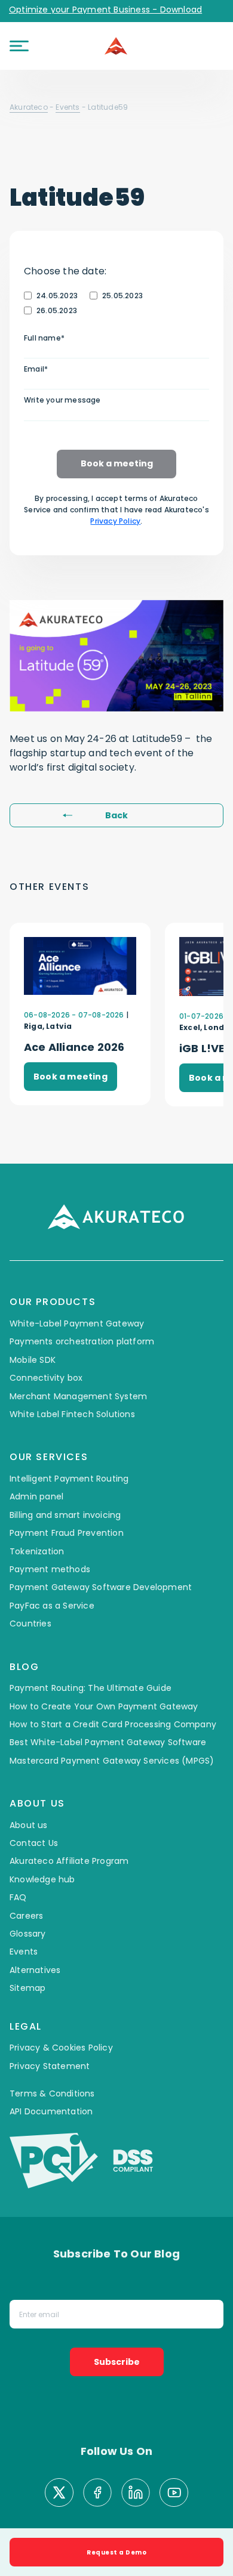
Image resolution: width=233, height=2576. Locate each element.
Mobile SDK (33, 1360)
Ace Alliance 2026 (74, 1047)
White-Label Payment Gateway (77, 1323)
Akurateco (29, 107)
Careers (26, 1916)
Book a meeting (117, 463)
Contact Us (34, 1843)
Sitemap (27, 1988)
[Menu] (19, 46)
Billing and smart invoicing (65, 1515)
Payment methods (50, 1569)
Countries (30, 1623)
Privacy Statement (50, 2066)
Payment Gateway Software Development (101, 1587)
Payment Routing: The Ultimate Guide (91, 1688)
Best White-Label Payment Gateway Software (108, 1742)
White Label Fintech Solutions (72, 1414)
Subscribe (117, 2362)
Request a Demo (116, 2552)
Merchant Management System (78, 1396)
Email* (36, 369)
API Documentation (51, 2111)
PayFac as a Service (52, 1606)
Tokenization (37, 1551)
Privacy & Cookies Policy (61, 2048)
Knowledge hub (42, 1879)
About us (29, 1825)
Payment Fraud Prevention (67, 1533)
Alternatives (35, 1970)
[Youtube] (174, 2494)
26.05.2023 (57, 310)
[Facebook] (97, 2494)
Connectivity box (46, 1378)
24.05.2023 (57, 296)
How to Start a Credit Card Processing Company (113, 1724)
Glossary (28, 1934)
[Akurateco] (116, 46)
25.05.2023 (122, 296)
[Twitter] (59, 2494)
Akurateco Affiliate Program (69, 1861)
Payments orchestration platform (82, 1341)
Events (68, 107)
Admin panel (36, 1496)
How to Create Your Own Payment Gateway (104, 1706)
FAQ (18, 1897)
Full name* (44, 338)
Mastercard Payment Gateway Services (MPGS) (112, 1761)
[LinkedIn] (136, 2494)
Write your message (62, 400)
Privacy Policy (115, 521)
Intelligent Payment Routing (69, 1479)
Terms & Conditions (52, 2093)
